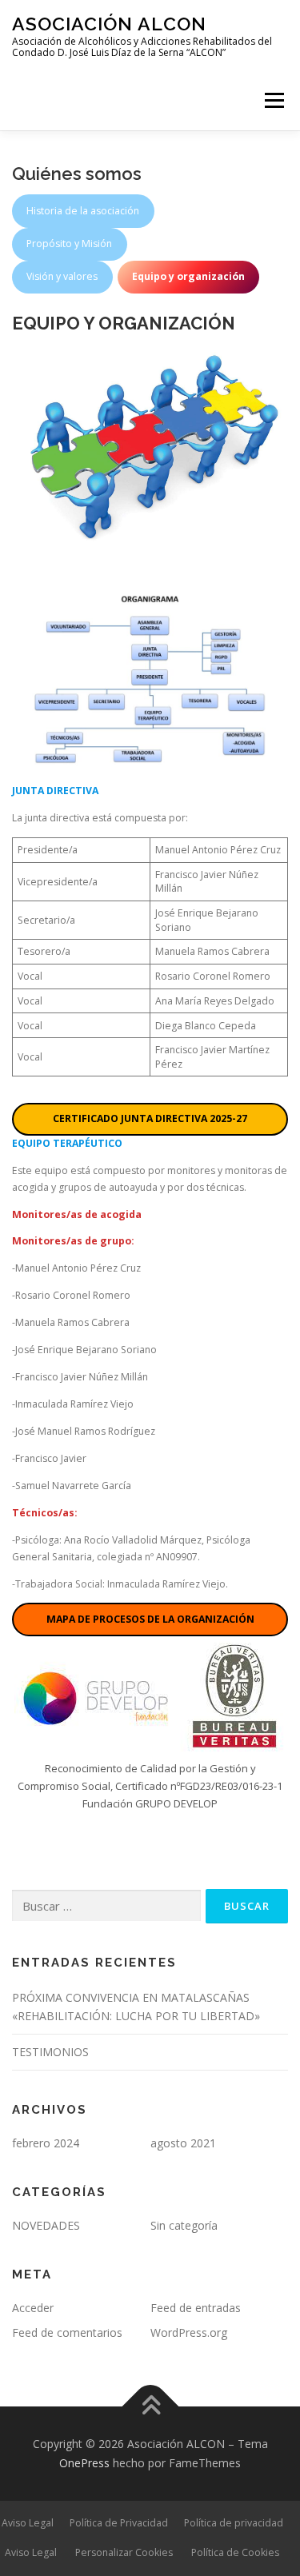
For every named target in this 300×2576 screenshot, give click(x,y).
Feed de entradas (196, 2308)
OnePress (84, 2463)
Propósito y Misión (69, 244)
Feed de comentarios (67, 2332)
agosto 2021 (183, 2143)
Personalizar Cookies (124, 2552)
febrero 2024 (46, 2143)
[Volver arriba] (150, 2407)
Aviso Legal (28, 2523)
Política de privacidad (234, 2523)
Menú (273, 100)
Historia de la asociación (83, 211)
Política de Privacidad (119, 2523)
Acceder (33, 2308)
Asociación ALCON (109, 24)
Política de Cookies (235, 2552)
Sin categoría (184, 2225)
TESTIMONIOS (50, 2052)
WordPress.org (189, 2332)
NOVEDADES (46, 2225)
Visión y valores (62, 276)
